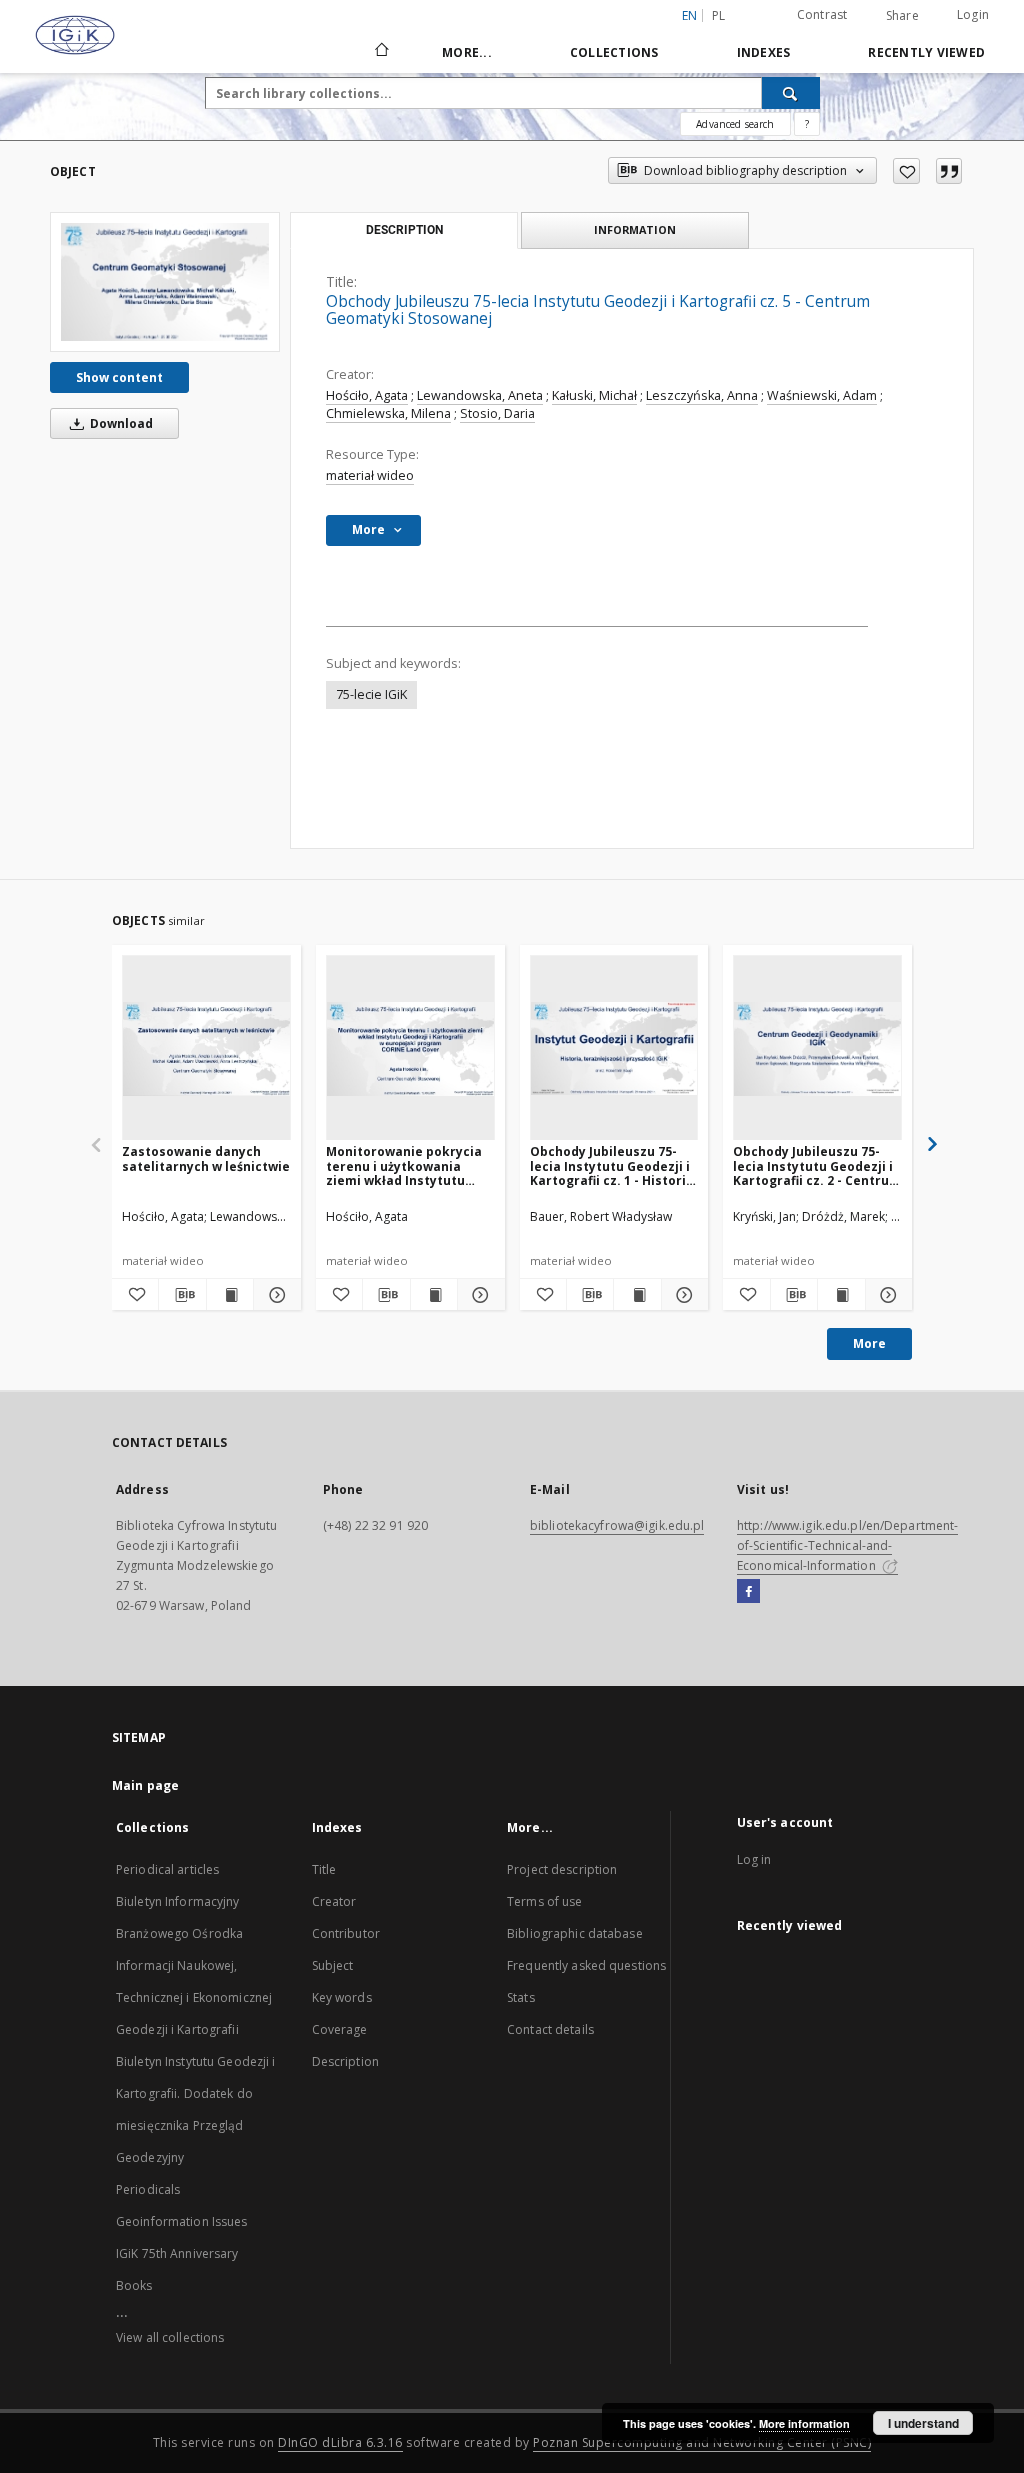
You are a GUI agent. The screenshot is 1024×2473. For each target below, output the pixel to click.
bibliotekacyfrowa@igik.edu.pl (617, 1525)
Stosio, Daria (497, 413)
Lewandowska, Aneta (480, 395)
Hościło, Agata (367, 395)
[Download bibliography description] (182, 1295)
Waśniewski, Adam (822, 395)
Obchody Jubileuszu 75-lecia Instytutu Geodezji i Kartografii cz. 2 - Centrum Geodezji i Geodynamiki (817, 1165)
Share (902, 16)
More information (804, 2423)
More (869, 1343)
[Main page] (380, 52)
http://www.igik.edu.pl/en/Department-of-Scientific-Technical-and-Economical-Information (847, 1545)
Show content (119, 377)
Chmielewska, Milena (388, 413)
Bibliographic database (575, 1933)
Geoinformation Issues (182, 2221)
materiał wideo (370, 475)
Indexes (764, 52)
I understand (923, 2423)
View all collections (170, 2337)
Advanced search (735, 124)
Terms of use (544, 1901)
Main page (145, 1785)
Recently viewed (926, 52)
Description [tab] (404, 230)
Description (345, 2061)
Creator (334, 1901)
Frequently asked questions (586, 1965)
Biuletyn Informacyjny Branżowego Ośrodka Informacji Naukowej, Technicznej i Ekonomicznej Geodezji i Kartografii (194, 1965)
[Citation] (949, 171)
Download (120, 423)
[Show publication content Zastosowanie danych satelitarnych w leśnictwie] (230, 1295)
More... (467, 52)
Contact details (550, 2029)
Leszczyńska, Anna (702, 395)
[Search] (791, 93)
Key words (342, 1997)
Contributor (346, 1933)
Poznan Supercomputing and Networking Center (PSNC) (702, 2442)
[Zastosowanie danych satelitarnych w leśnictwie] (206, 1048)
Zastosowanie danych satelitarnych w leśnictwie (206, 1158)
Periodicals (148, 2189)
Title (324, 1869)
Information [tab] (635, 229)
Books (134, 2285)
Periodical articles (167, 1869)
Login (973, 14)
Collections (614, 52)
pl (719, 15)
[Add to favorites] (906, 171)
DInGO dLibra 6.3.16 (340, 2442)
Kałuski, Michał (594, 395)
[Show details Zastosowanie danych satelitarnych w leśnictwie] (274, 1295)
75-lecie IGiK (371, 694)
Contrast (822, 14)
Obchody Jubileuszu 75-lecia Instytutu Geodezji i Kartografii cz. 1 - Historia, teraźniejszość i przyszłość (614, 1165)
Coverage (340, 2029)
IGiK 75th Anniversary (177, 2253)
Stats (521, 1997)
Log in (754, 1859)
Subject (333, 1965)
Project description (562, 1869)
